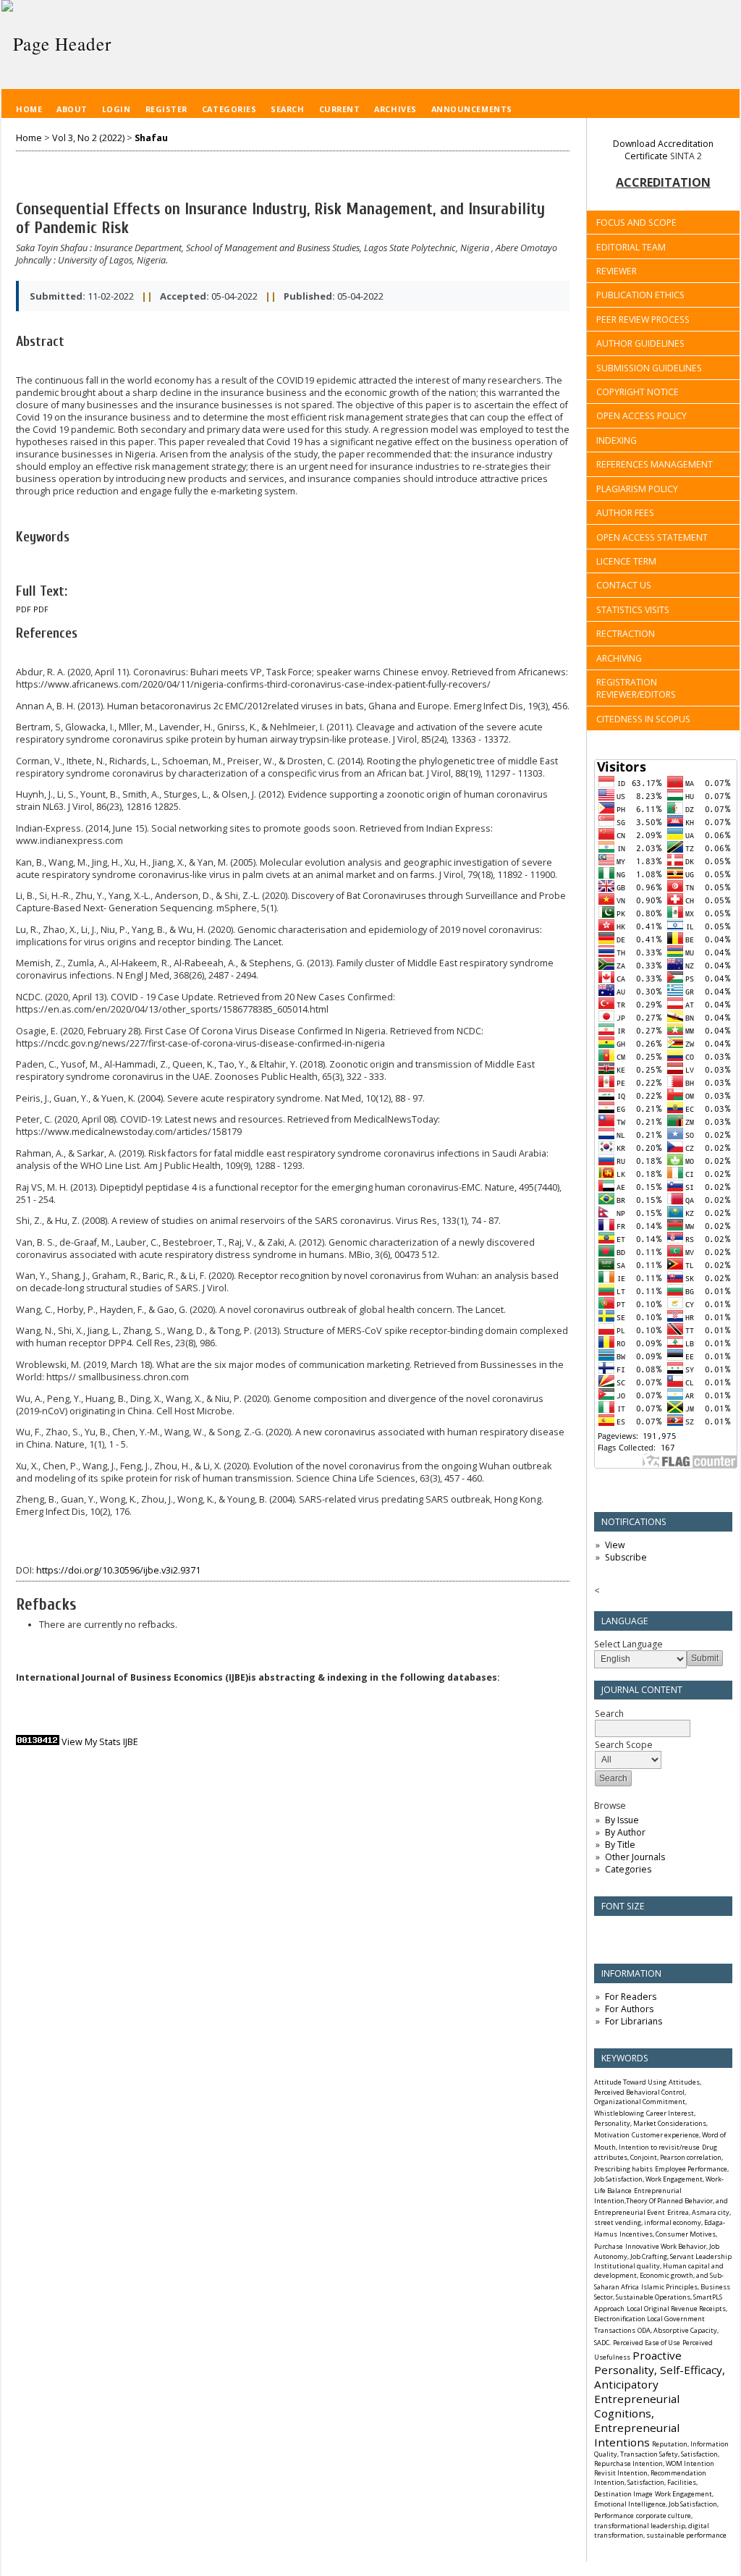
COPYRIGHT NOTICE (638, 392)
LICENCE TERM (626, 561)
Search (287, 109)
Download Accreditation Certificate (663, 150)
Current (340, 109)
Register (166, 109)
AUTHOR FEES (625, 513)
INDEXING (617, 440)
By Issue (622, 1820)
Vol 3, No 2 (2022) (88, 138)
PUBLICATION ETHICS (640, 295)
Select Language (628, 1644)
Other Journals (635, 1857)
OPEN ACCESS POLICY (642, 416)
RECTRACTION (626, 634)
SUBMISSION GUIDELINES (649, 368)
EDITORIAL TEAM (631, 247)
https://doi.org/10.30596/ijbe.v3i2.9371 (118, 1570)
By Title (620, 1845)
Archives (395, 109)
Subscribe (626, 1557)
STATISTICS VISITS (633, 610)
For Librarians (634, 2021)
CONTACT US (624, 585)
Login (117, 109)
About (72, 109)
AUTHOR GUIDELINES (640, 343)
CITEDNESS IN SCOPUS (643, 719)
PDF (24, 609)
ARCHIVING (619, 658)
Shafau (151, 138)
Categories (628, 1869)
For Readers (631, 1997)
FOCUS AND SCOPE (636, 223)
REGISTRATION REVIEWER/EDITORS (636, 688)
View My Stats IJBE (100, 1742)
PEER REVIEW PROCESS (643, 320)
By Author (625, 1832)
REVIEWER (617, 271)
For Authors (629, 2009)
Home (29, 109)
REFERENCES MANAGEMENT (655, 464)
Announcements (472, 109)
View (615, 1545)
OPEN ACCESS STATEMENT (652, 537)
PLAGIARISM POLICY (637, 489)
